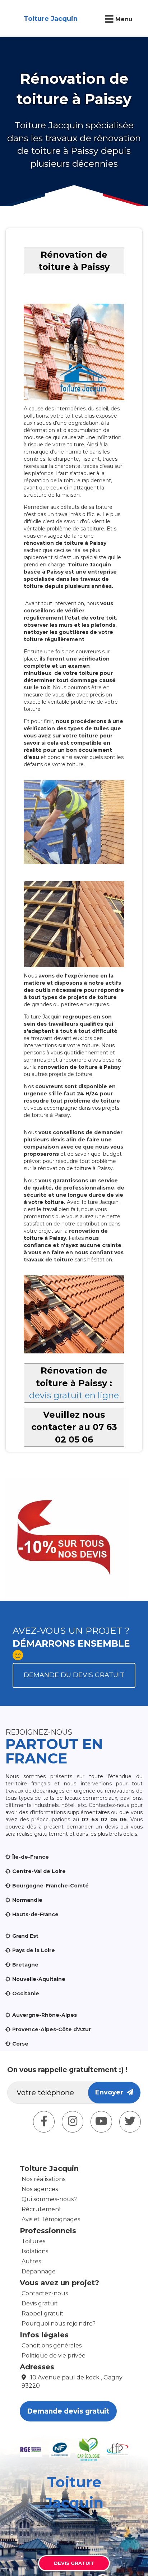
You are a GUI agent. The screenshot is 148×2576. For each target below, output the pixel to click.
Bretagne (25, 1965)
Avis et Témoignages (51, 2219)
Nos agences (40, 2189)
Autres (31, 2261)
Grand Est (25, 1936)
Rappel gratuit (43, 2313)
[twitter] (130, 2122)
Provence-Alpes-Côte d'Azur (52, 2029)
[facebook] (44, 2122)
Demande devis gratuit (68, 2411)
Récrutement (41, 2209)
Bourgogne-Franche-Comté (50, 1886)
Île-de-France (31, 1857)
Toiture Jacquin (51, 19)
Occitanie (26, 1993)
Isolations (35, 2251)
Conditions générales (52, 2345)
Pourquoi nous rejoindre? (59, 2324)
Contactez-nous (45, 2293)
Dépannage (39, 2271)
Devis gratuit (40, 2303)
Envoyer (111, 2092)
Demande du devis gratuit (74, 1675)
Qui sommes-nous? (49, 2199)
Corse (20, 2044)
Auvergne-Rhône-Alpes (45, 2015)
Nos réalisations (43, 2179)
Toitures (33, 2241)
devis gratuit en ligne (74, 1395)
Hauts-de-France (35, 1914)
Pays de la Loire (34, 1950)
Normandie (27, 1900)
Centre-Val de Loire (39, 1871)
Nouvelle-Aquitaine (39, 1979)
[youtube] (101, 2122)
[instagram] (73, 2122)
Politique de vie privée (54, 2356)
